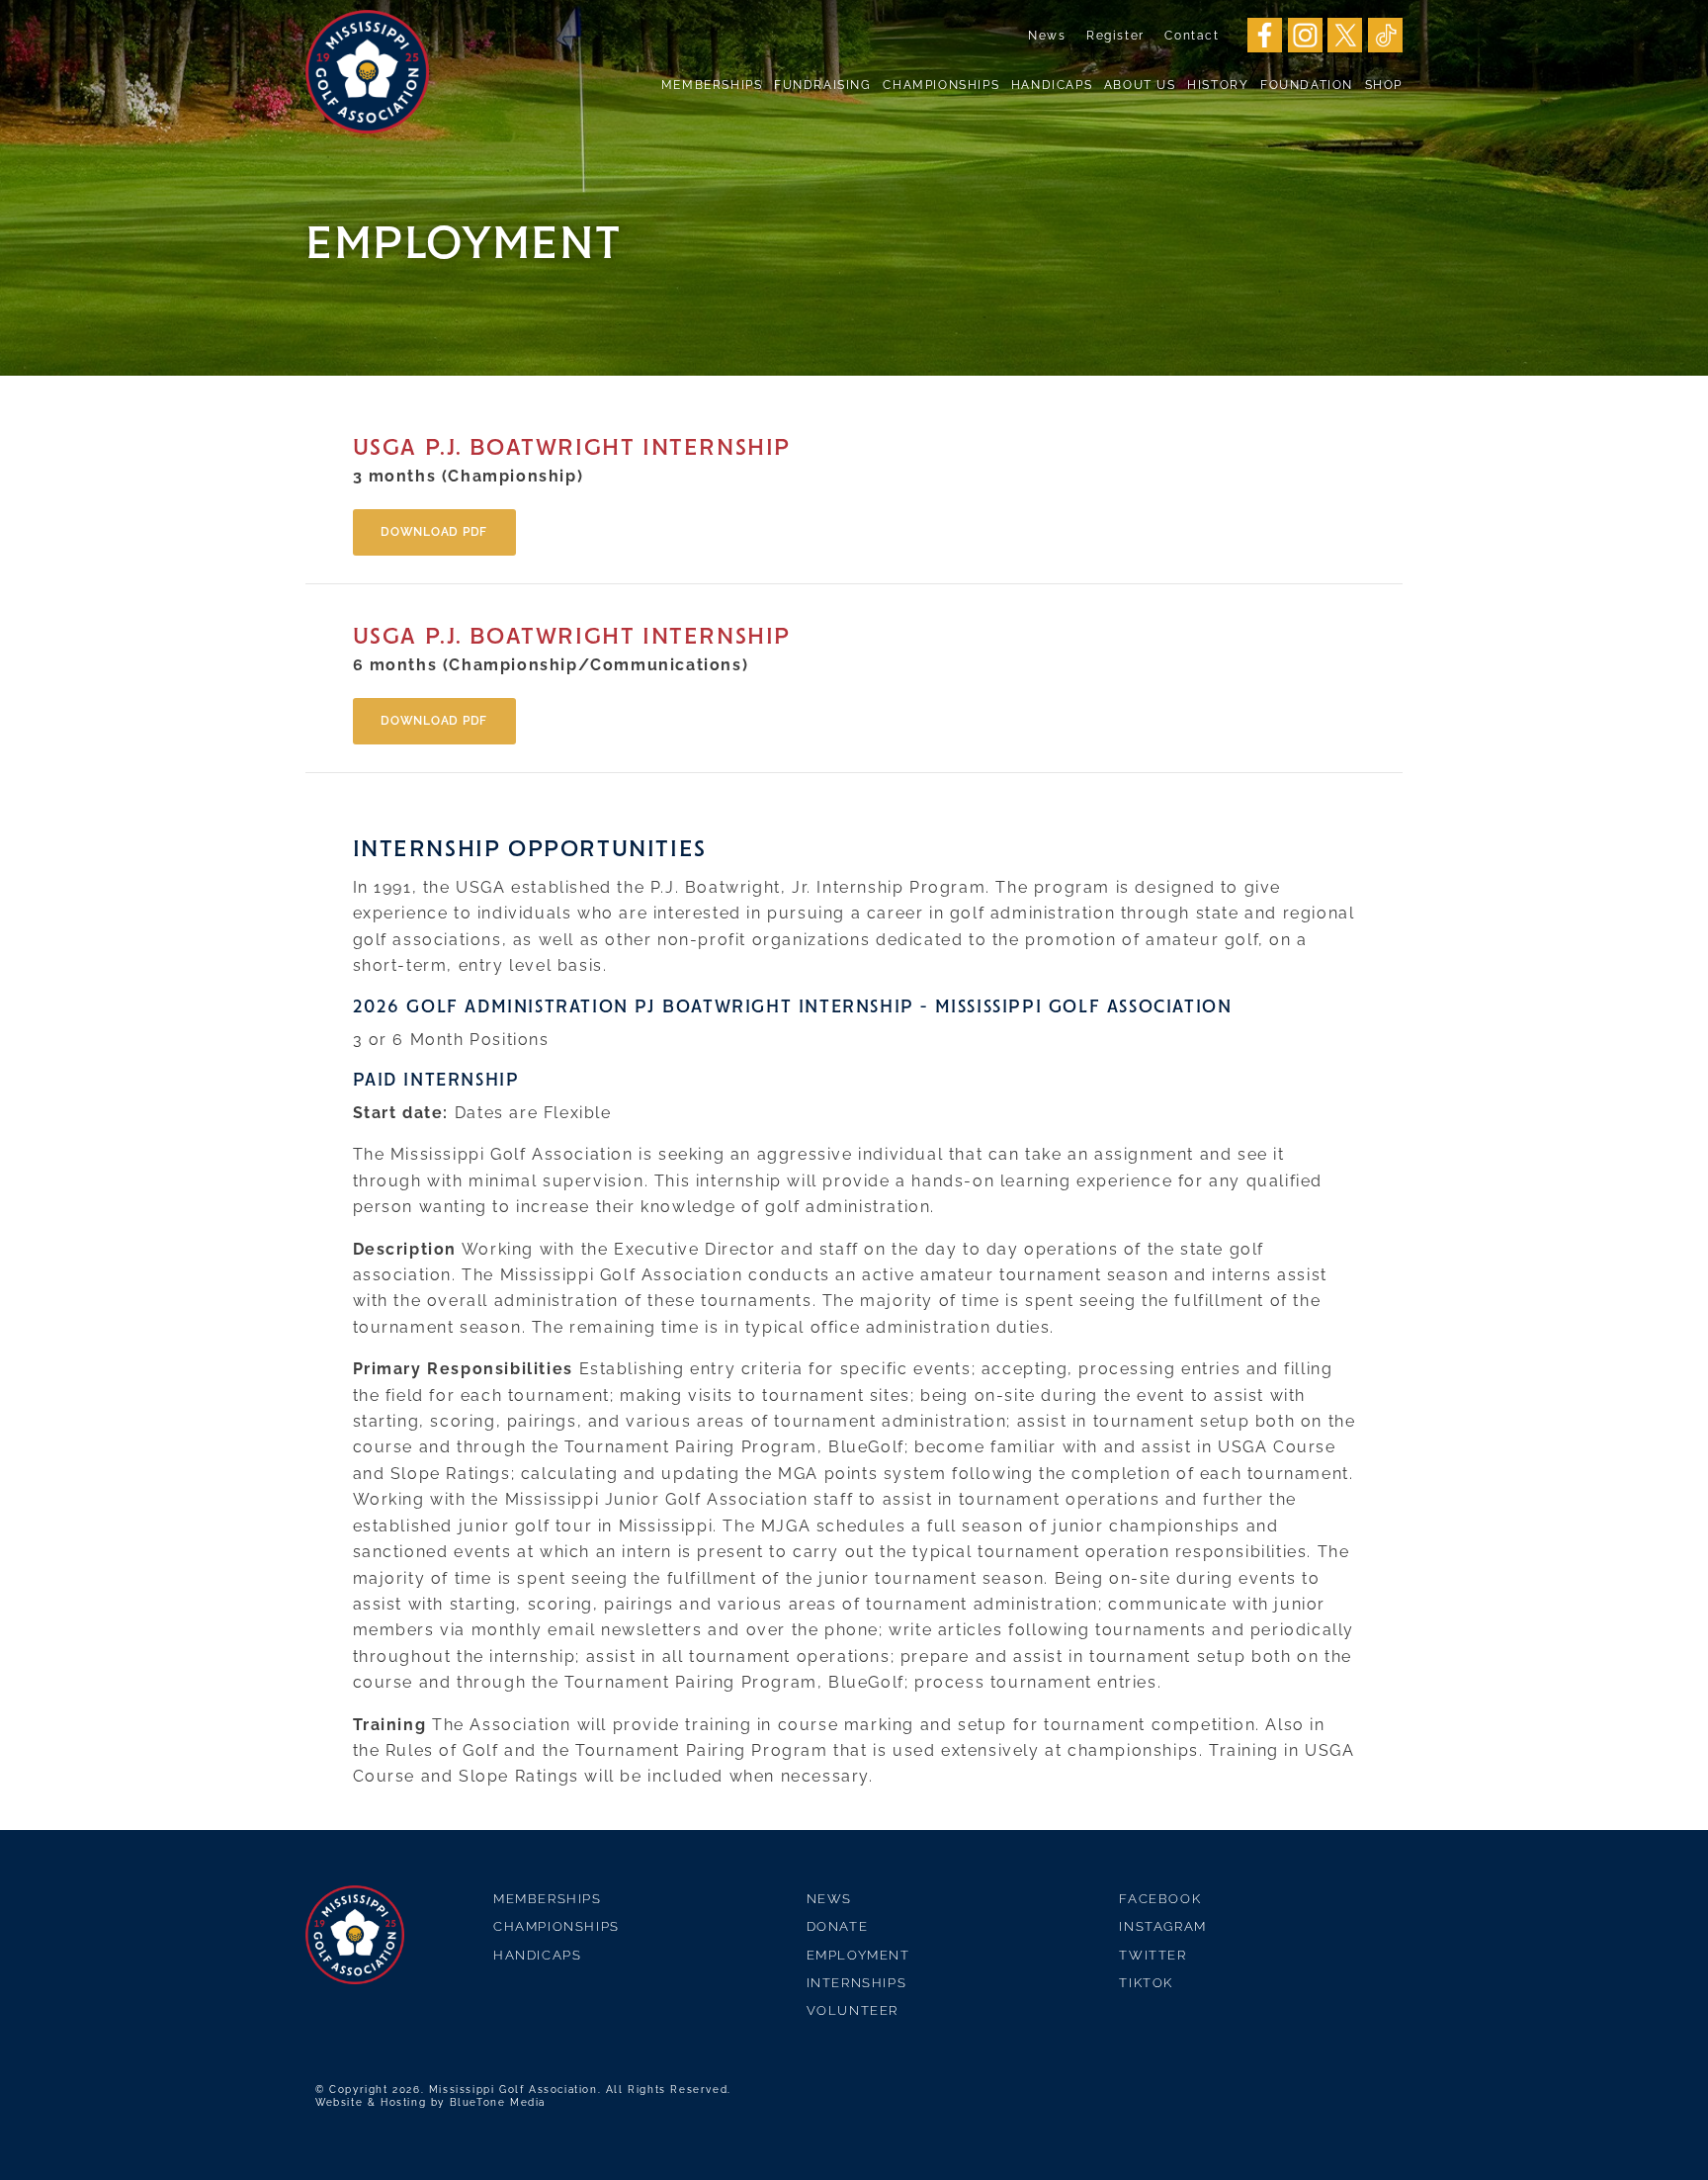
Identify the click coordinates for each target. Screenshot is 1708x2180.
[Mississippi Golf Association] (367, 72)
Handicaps (1052, 85)
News (1047, 36)
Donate (838, 1926)
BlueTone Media (498, 2102)
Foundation (1307, 85)
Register (1115, 36)
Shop (1384, 85)
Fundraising (823, 85)
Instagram (1162, 1926)
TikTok (1146, 1983)
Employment (858, 1955)
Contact (1192, 36)
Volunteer (853, 2010)
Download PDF (434, 532)
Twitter (1153, 1955)
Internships (857, 1983)
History (1218, 85)
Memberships (712, 85)
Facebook (1160, 1899)
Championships (941, 85)
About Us (1140, 85)
